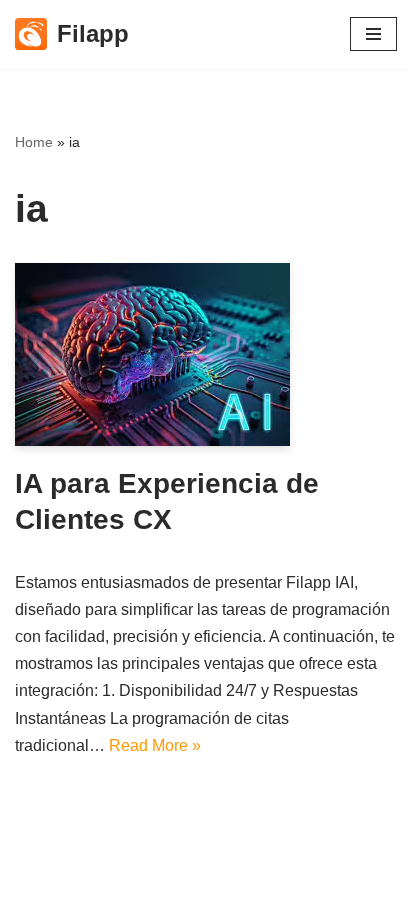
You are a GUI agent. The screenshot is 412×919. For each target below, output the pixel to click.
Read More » (155, 745)
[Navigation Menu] (373, 34)
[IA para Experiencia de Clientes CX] (206, 354)
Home (34, 142)
